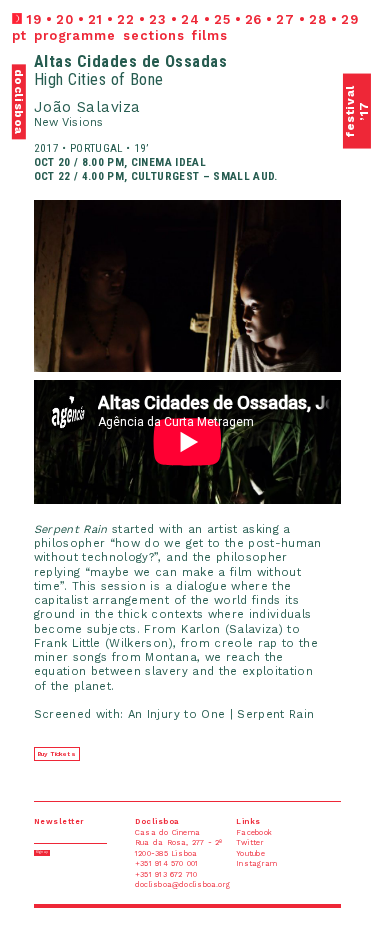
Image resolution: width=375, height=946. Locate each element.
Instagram (327, 3)
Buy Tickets (57, 754)
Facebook (356, 3)
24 (190, 19)
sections (153, 35)
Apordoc (18, 3)
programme (75, 35)
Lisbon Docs (50, 3)
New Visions (68, 122)
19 (34, 19)
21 (96, 19)
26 (254, 19)
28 (318, 19)
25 (222, 19)
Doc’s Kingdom (120, 3)
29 (350, 19)
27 (285, 19)
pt (19, 35)
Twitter (301, 3)
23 (158, 19)
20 (65, 19)
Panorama (84, 3)
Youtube (276, 3)
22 (126, 19)
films (209, 35)
